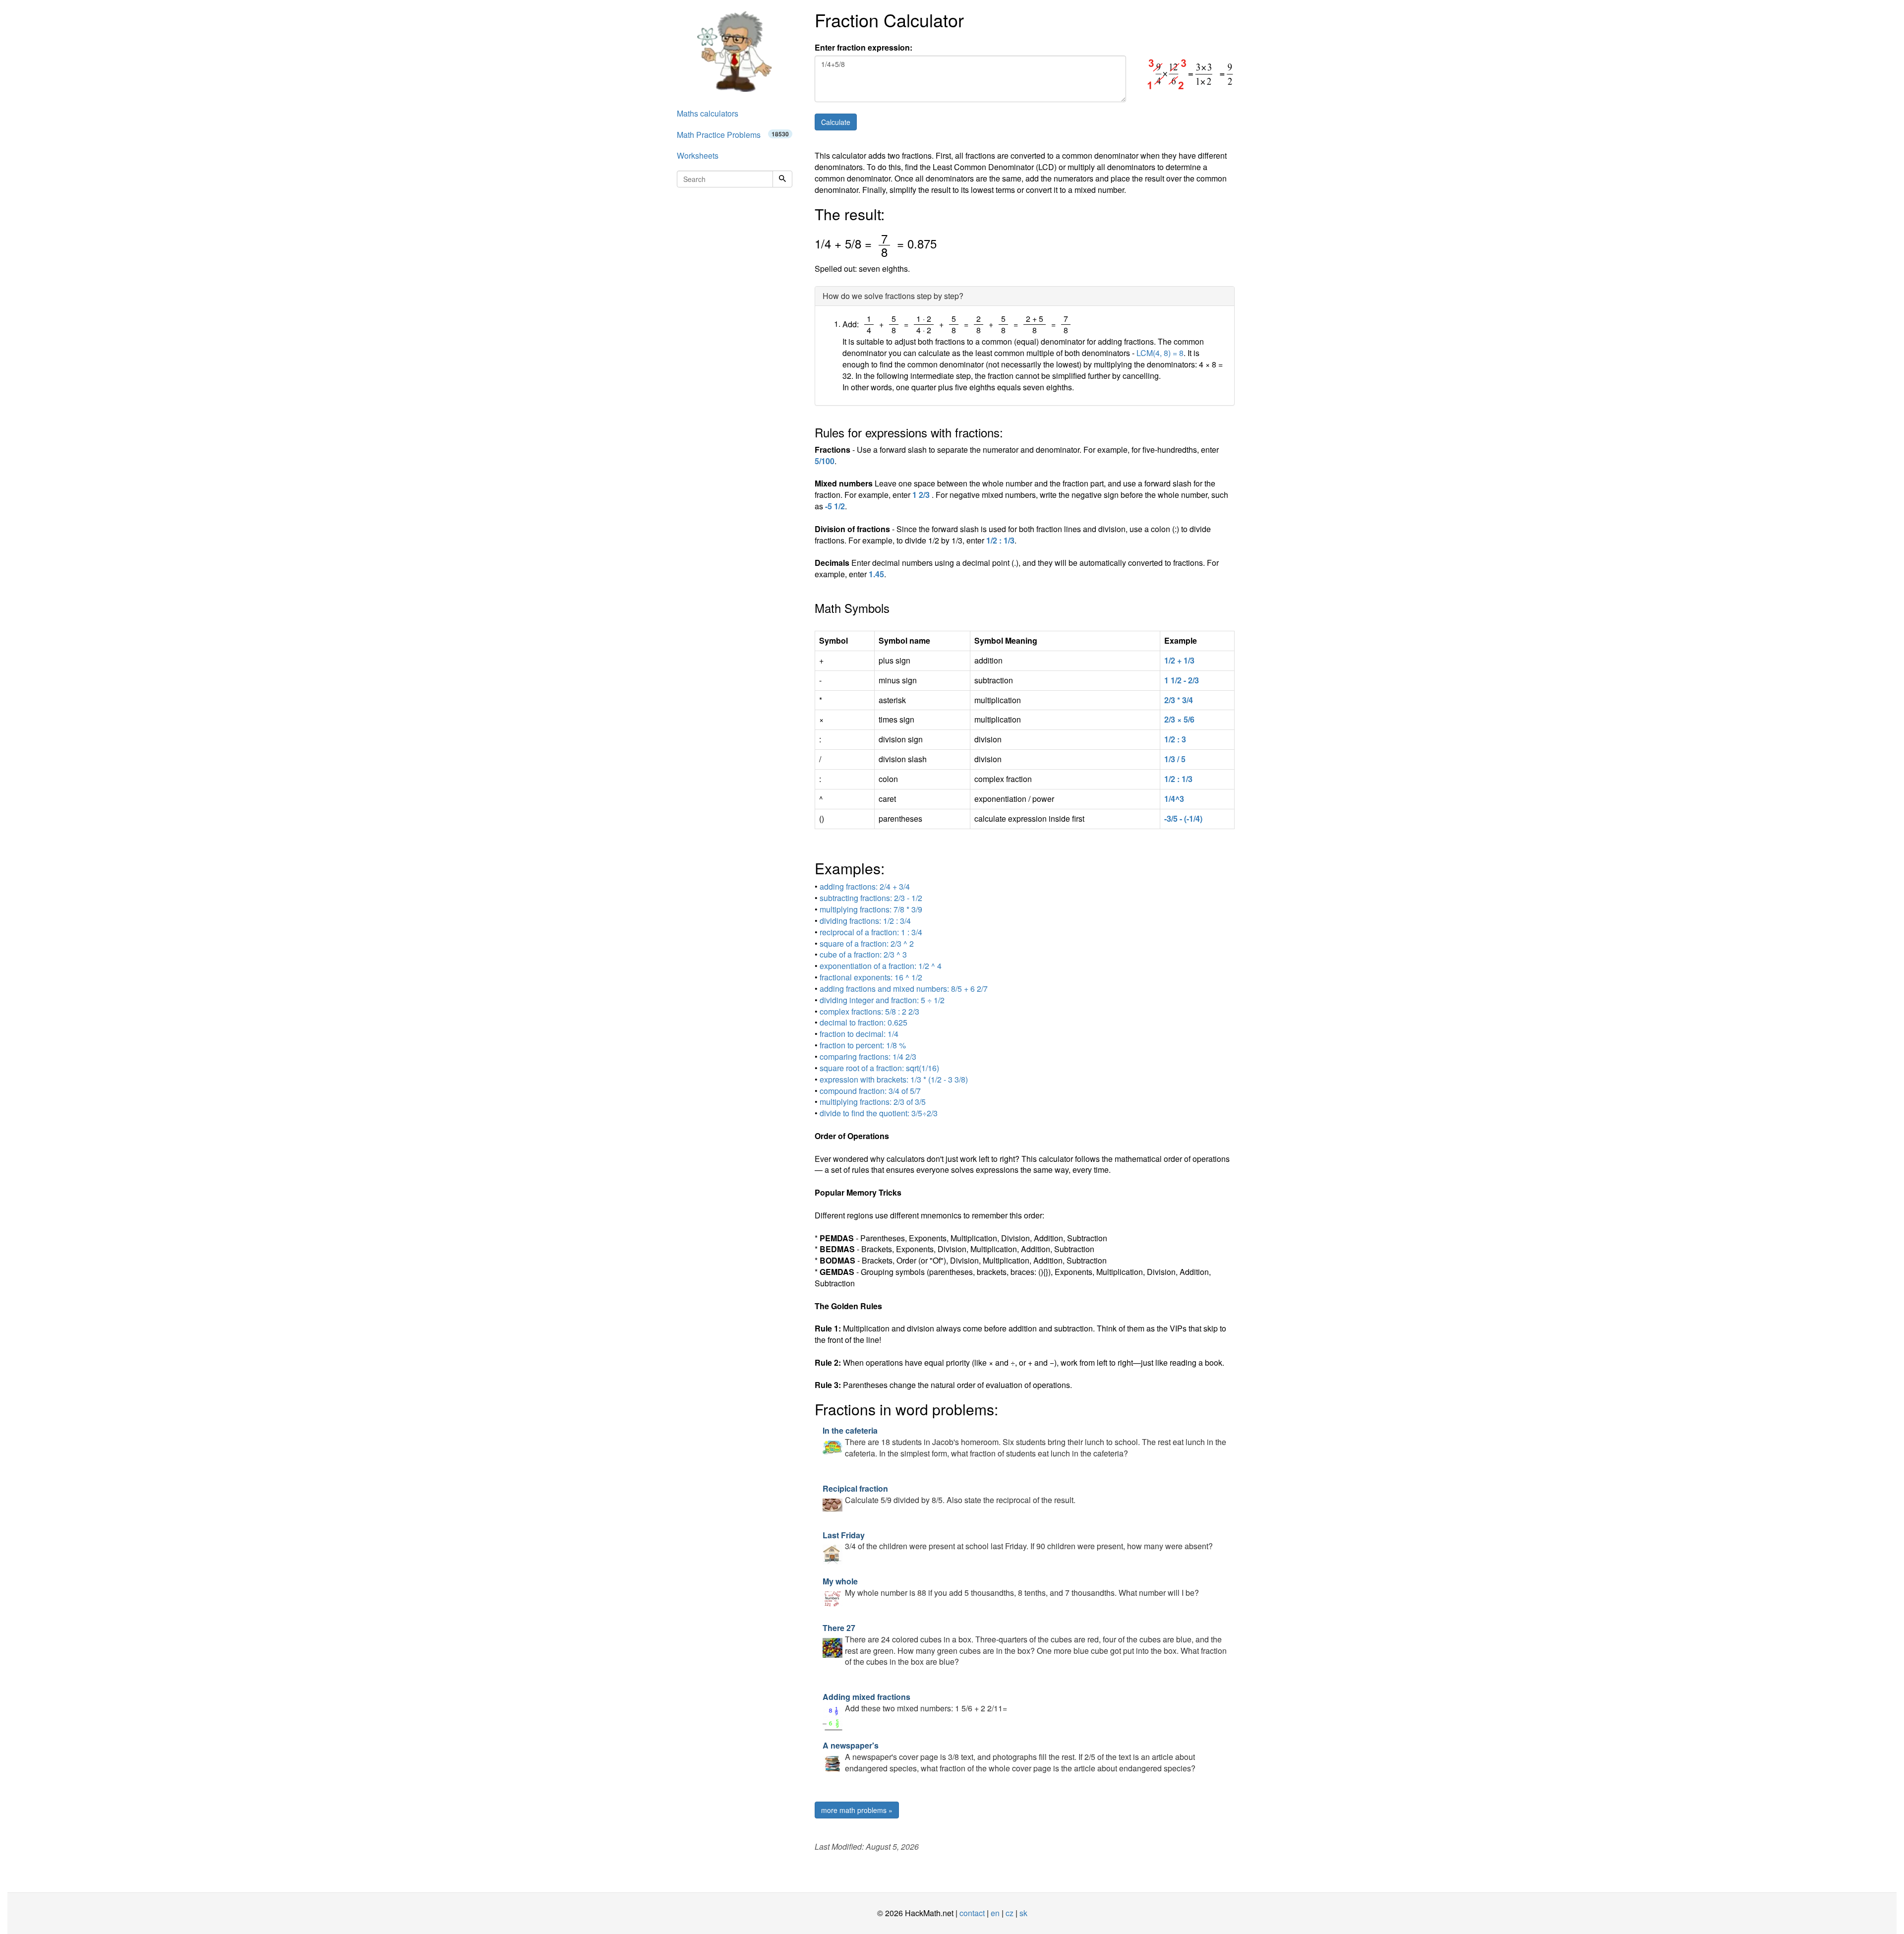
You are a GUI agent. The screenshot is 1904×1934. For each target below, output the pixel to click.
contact (972, 1913)
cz (1010, 1913)
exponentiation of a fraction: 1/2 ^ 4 (881, 966)
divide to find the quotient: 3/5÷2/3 (879, 1113)
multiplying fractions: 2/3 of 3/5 (873, 1102)
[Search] (782, 179)
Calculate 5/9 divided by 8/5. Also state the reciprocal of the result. (949, 1494)
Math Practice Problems (733, 135)
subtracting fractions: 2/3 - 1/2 (871, 898)
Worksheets (698, 155)
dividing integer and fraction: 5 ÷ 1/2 (882, 1000)
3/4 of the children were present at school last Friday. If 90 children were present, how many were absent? (1018, 1541)
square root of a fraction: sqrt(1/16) (879, 1068)
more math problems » (857, 1810)
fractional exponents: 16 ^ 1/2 (871, 977)
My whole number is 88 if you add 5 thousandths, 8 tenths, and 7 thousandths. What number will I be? (1011, 1587)
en (995, 1913)
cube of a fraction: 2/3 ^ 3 (863, 954)
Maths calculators (708, 113)
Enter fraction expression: (863, 48)
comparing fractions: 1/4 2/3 (868, 1057)
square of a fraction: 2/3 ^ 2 (867, 943)
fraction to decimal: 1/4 (859, 1034)
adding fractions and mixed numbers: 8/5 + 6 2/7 (904, 989)
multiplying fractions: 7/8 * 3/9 (871, 909)
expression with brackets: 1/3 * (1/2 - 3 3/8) (894, 1079)
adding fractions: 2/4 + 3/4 (865, 886)
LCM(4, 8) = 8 (1160, 353)
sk (1023, 1913)
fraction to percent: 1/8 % (863, 1045)
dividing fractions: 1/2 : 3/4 (865, 921)
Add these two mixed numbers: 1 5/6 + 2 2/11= (915, 1702)
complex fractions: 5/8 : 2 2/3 (869, 1011)
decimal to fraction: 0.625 (863, 1022)
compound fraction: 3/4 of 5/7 (870, 1091)
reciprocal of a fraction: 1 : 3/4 (871, 932)
